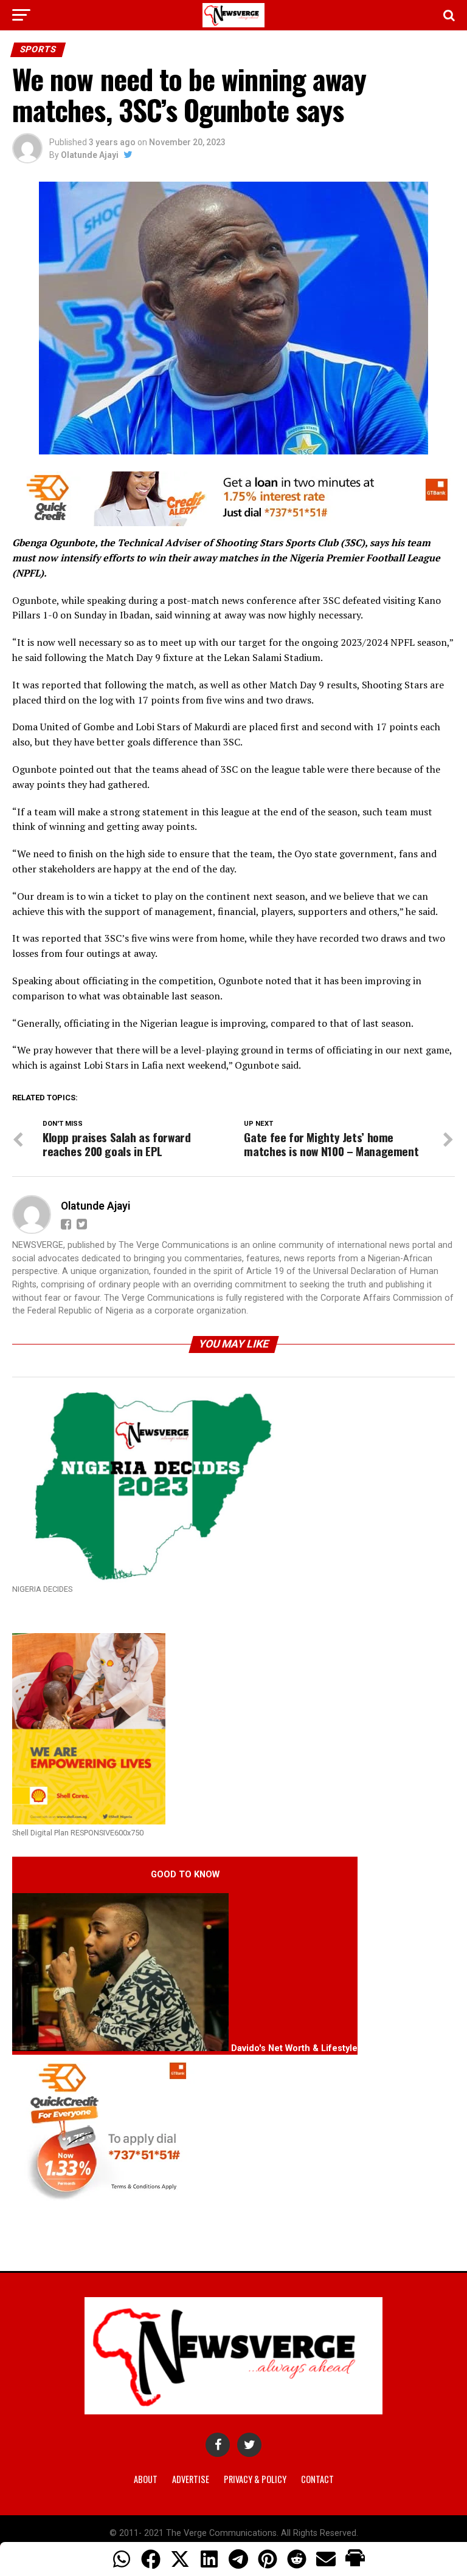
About (146, 2479)
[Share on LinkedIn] (209, 2559)
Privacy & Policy (255, 2479)
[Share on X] (180, 2559)
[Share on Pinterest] (268, 2559)
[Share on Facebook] (151, 2559)
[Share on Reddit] (297, 2559)
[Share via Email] (326, 2559)
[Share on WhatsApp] (122, 2559)
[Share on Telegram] (238, 2559)
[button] (355, 2559)
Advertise (191, 2479)
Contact (317, 2479)
